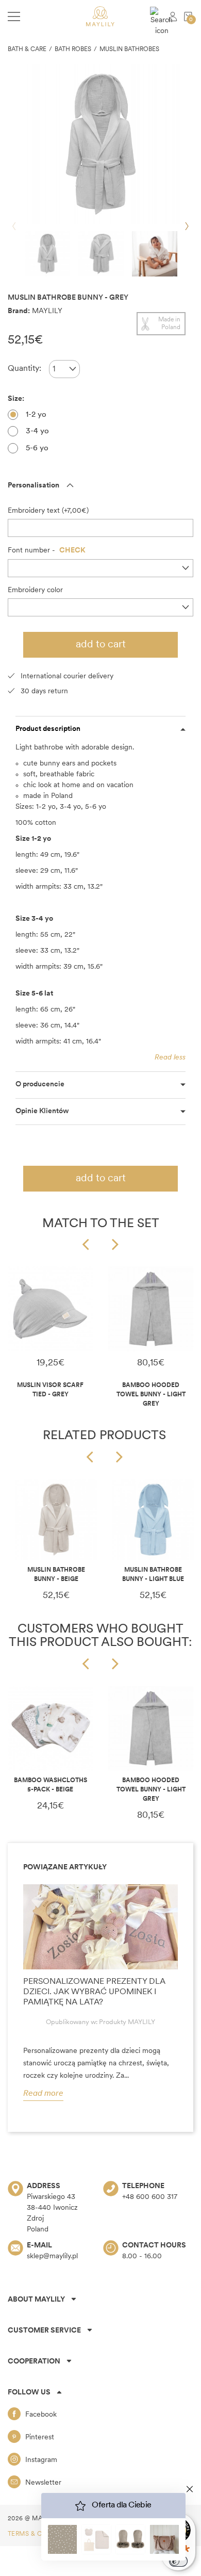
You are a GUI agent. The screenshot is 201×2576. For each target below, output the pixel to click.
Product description (48, 729)
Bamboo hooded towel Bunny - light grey (151, 1395)
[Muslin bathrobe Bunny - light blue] (153, 1520)
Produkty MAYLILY (127, 2022)
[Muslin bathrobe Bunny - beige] (56, 1520)
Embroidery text (34, 511)
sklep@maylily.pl (52, 2256)
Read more (43, 2094)
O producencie (40, 1085)
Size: (17, 399)
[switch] (178, 2561)
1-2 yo (36, 415)
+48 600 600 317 (150, 2197)
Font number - (47, 551)
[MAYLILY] (100, 16)
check (72, 551)
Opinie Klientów (42, 1111)
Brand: (19, 311)
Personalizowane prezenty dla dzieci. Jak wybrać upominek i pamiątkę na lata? (94, 1992)
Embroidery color (35, 590)
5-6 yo (37, 449)
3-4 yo (37, 431)
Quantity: (24, 369)
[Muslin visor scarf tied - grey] (50, 1309)
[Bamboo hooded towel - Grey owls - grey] (151, 1309)
